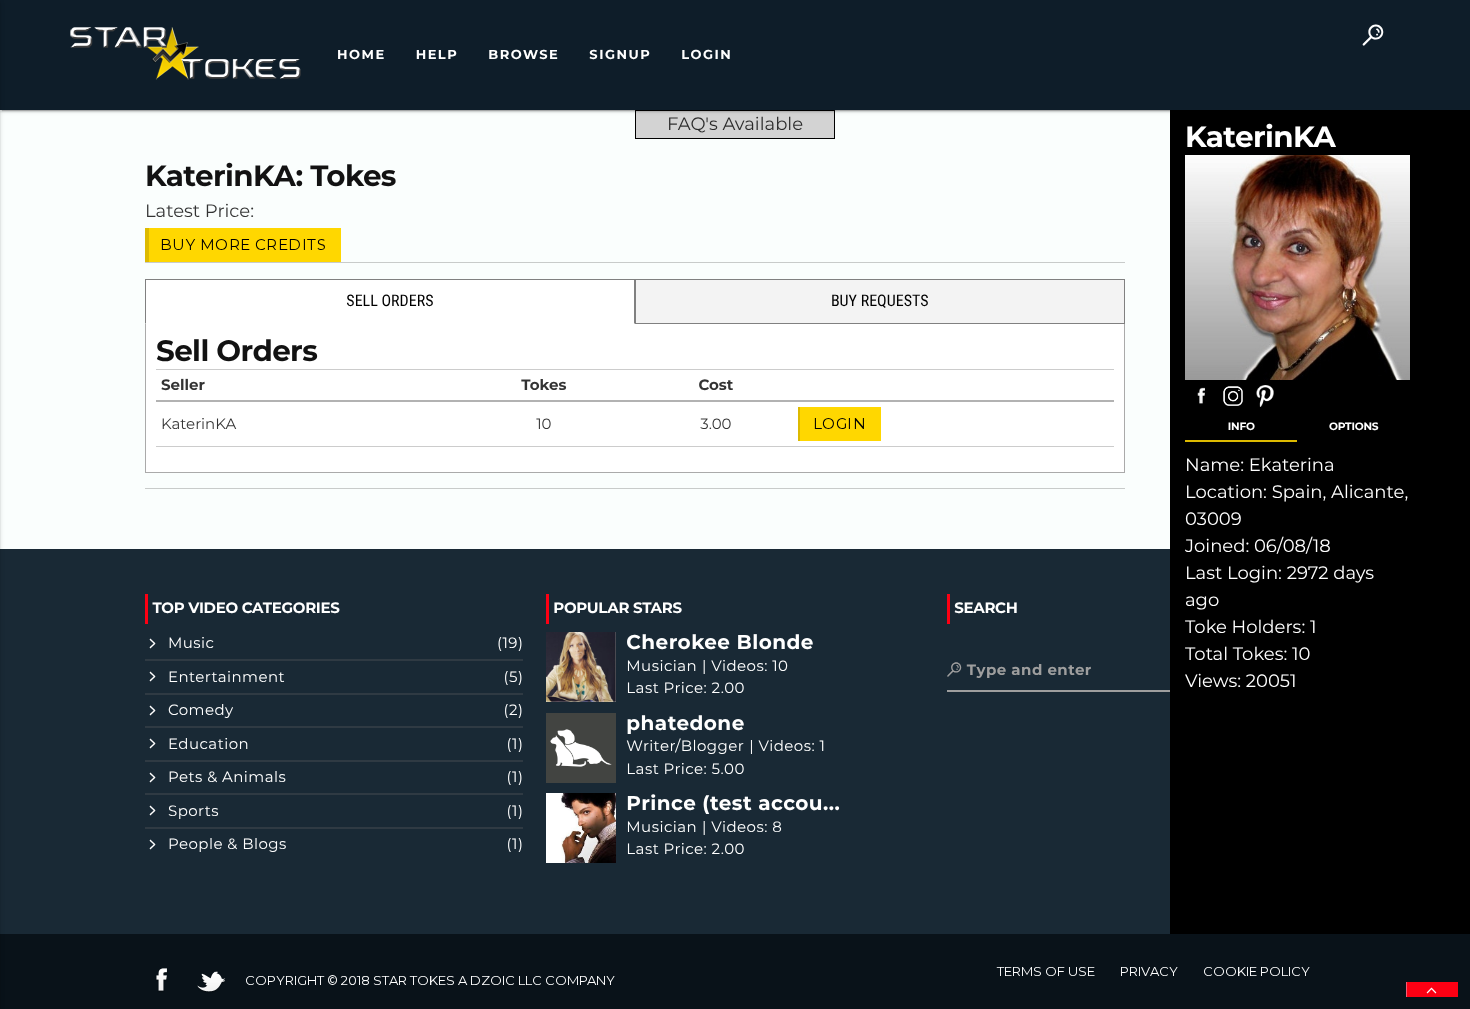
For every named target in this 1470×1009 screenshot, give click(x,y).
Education (208, 743)
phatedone (685, 724)
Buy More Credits (243, 244)
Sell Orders (389, 300)
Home (361, 55)
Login (706, 55)
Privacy (1149, 971)
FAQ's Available (735, 124)
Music (191, 642)
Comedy (201, 709)
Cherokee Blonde (720, 643)
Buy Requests (880, 300)
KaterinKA (220, 176)
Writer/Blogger (685, 745)
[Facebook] (1201, 406)
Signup (620, 55)
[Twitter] (211, 991)
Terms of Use (1046, 971)
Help (437, 55)
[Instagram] (1233, 406)
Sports (193, 810)
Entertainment (226, 676)
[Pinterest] (1265, 406)
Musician (661, 665)
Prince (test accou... (733, 804)
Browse (523, 55)
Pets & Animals (227, 776)
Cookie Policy (1256, 971)
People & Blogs (227, 843)
